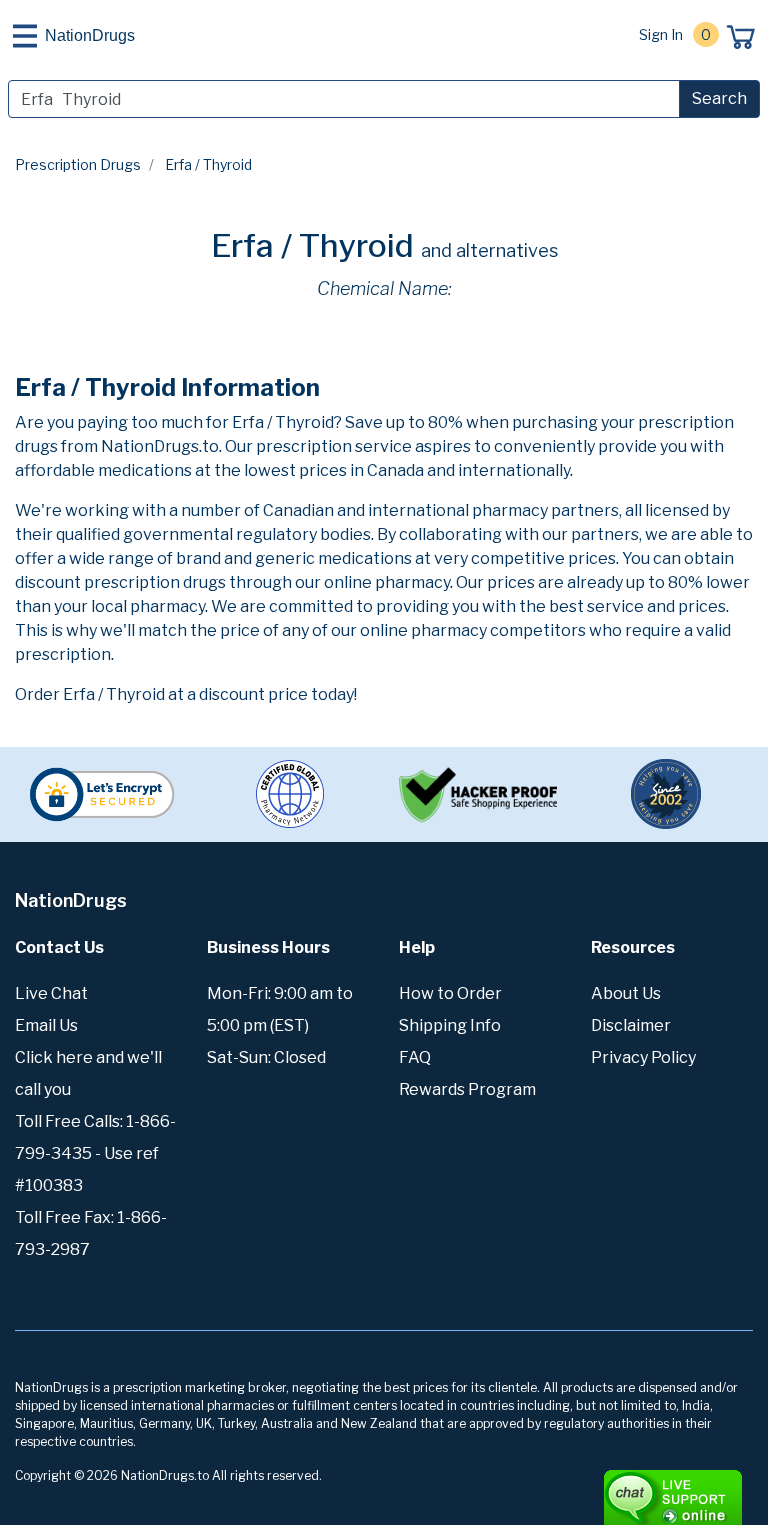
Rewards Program (467, 1089)
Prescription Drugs (78, 164)
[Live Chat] (618, 1488)
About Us (626, 993)
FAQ (415, 1057)
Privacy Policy (643, 1057)
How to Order (450, 993)
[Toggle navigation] (25, 36)
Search (719, 98)
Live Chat (51, 993)
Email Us (46, 1025)
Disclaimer (631, 1025)
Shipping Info (450, 1025)
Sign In (661, 34)
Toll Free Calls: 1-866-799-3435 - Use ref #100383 (95, 1153)
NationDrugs (90, 35)
